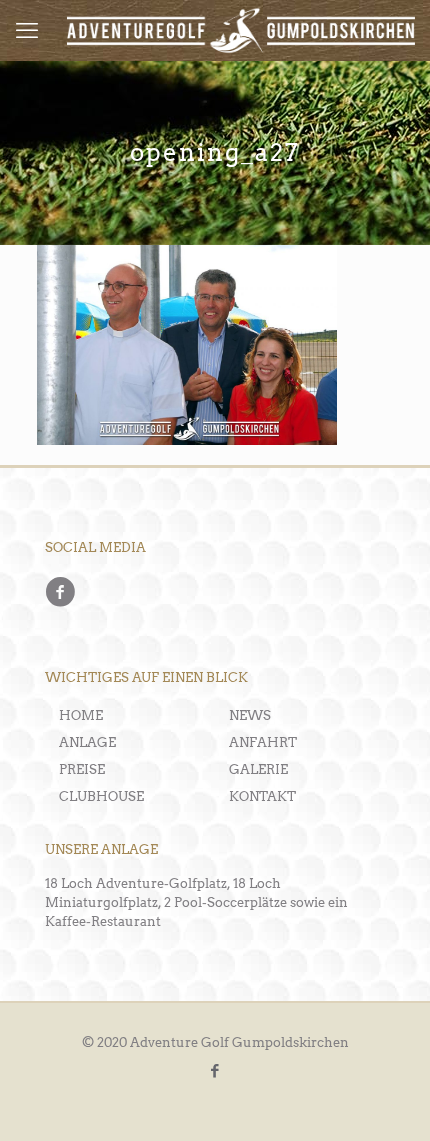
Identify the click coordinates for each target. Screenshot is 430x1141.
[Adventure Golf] (241, 30)
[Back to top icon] (387, 1098)
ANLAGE (87, 742)
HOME (81, 715)
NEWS (250, 715)
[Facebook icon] (215, 1071)
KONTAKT (262, 796)
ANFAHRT (263, 742)
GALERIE (258, 769)
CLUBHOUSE (101, 796)
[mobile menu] (27, 30)
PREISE (82, 769)
